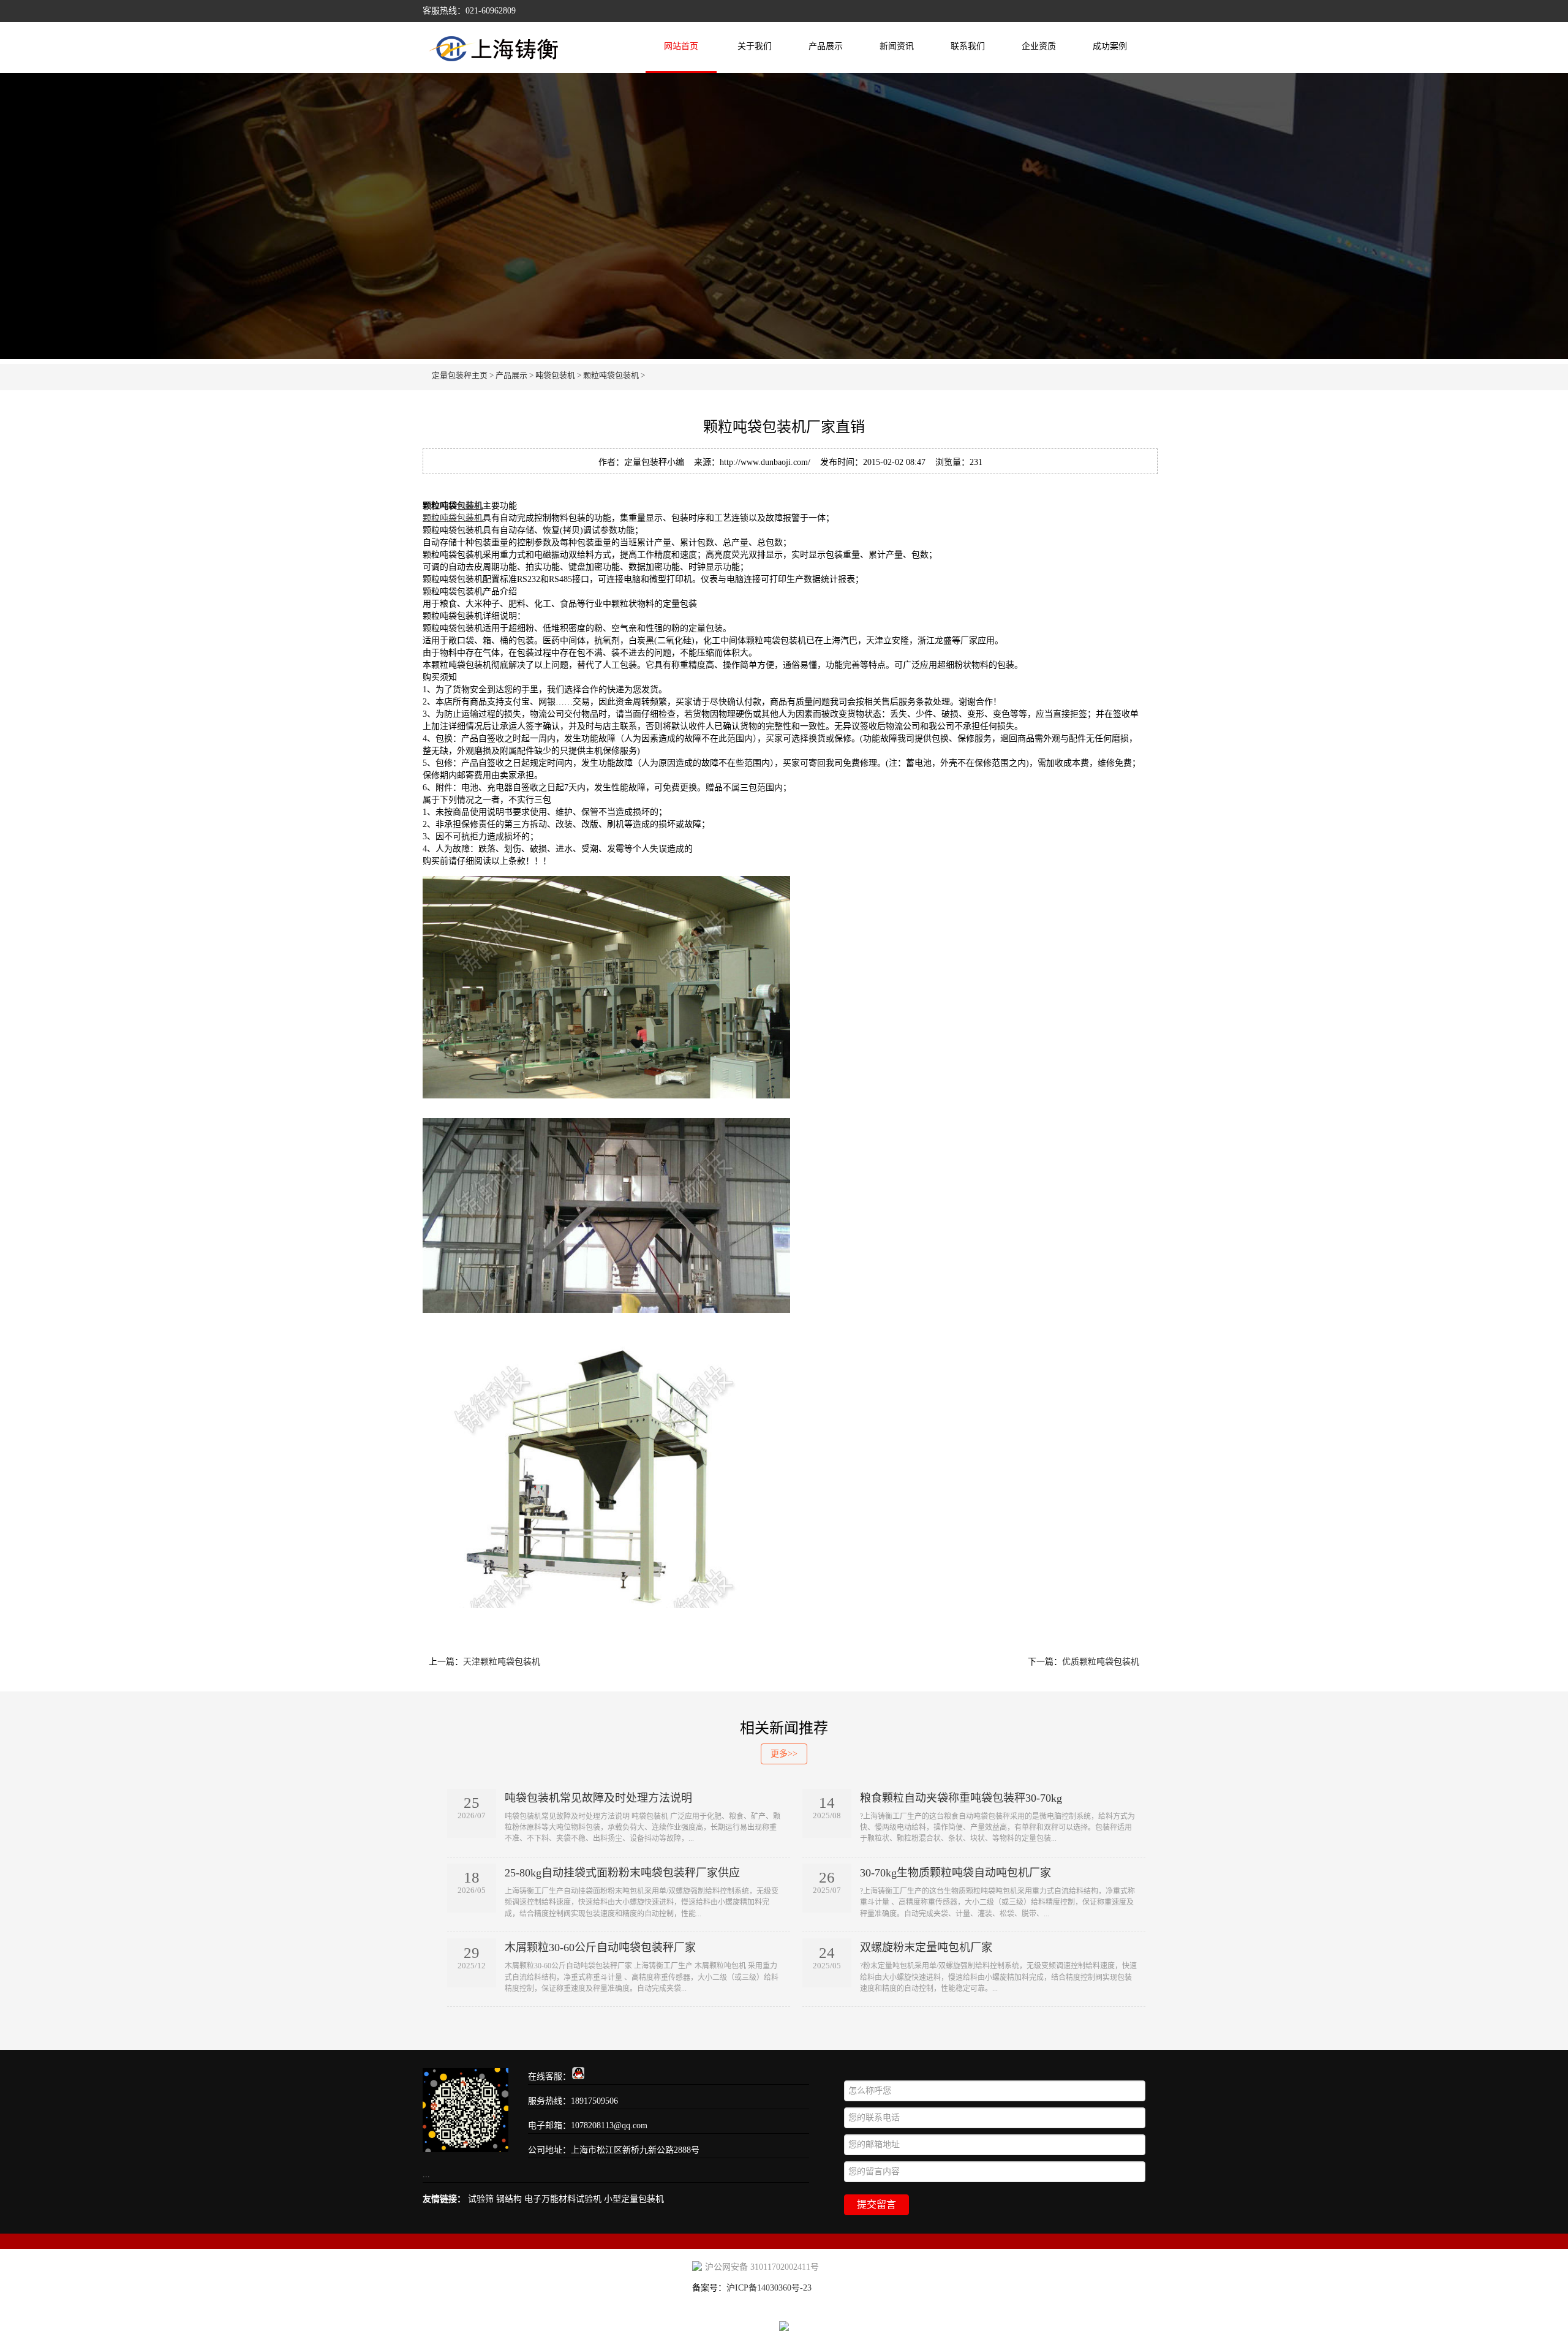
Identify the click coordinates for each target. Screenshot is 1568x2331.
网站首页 (681, 46)
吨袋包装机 (555, 375)
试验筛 (481, 2199)
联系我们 (968, 46)
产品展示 (826, 46)
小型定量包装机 (634, 2199)
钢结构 (509, 2199)
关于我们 (755, 46)
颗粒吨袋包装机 (611, 375)
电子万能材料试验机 (563, 2199)
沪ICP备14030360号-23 (769, 2288)
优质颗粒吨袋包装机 (1101, 1662)
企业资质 (1039, 46)
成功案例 (1110, 46)
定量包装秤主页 (460, 375)
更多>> (784, 1754)
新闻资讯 (897, 46)
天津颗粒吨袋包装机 (502, 1662)
